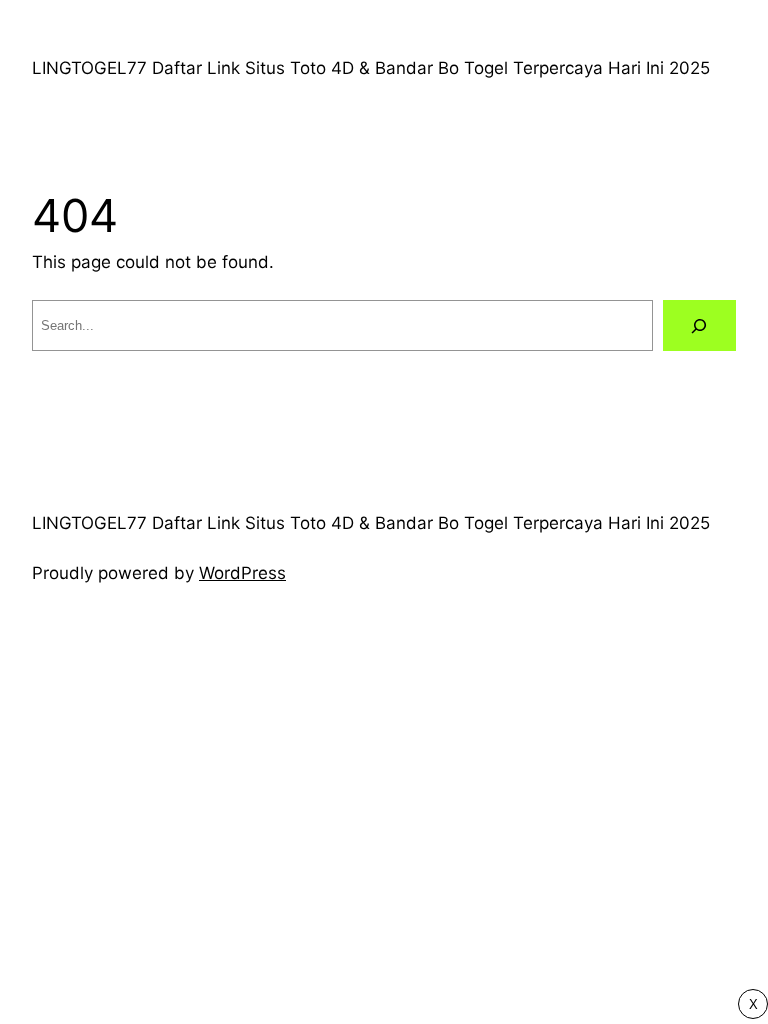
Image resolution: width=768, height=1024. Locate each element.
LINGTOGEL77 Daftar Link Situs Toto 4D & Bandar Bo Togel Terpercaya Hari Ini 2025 (371, 68)
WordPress (242, 573)
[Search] (699, 325)
